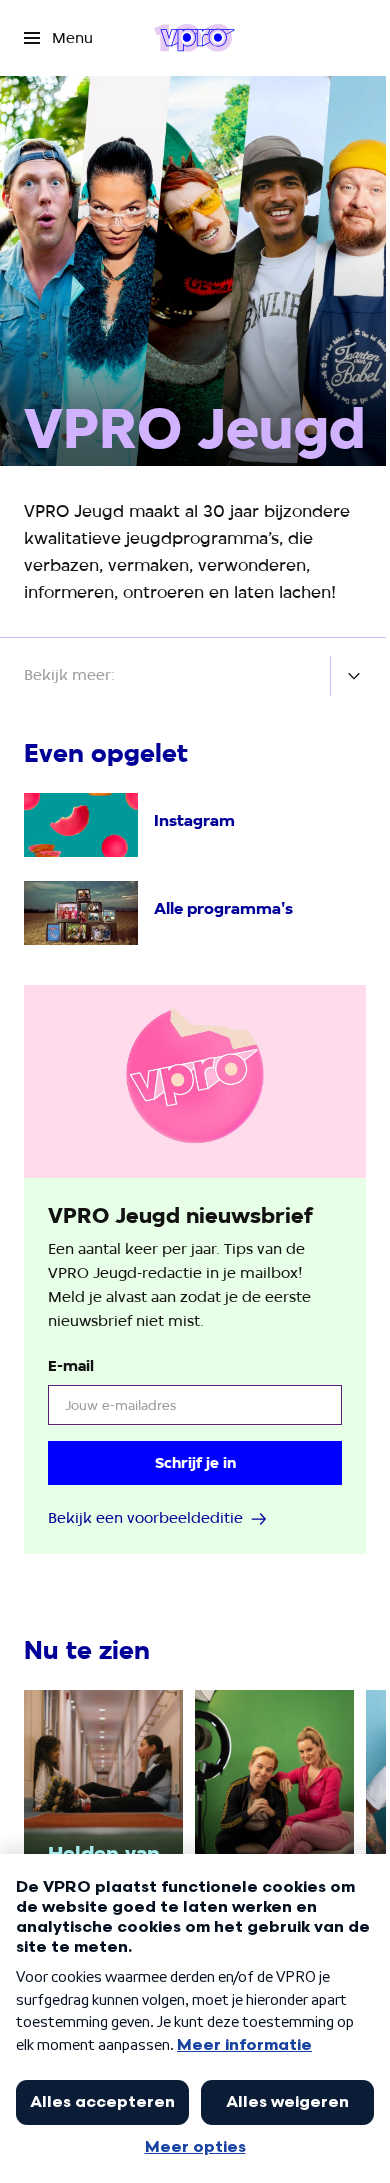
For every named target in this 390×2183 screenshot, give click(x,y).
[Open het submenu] (354, 676)
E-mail (71, 1366)
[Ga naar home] (194, 38)
